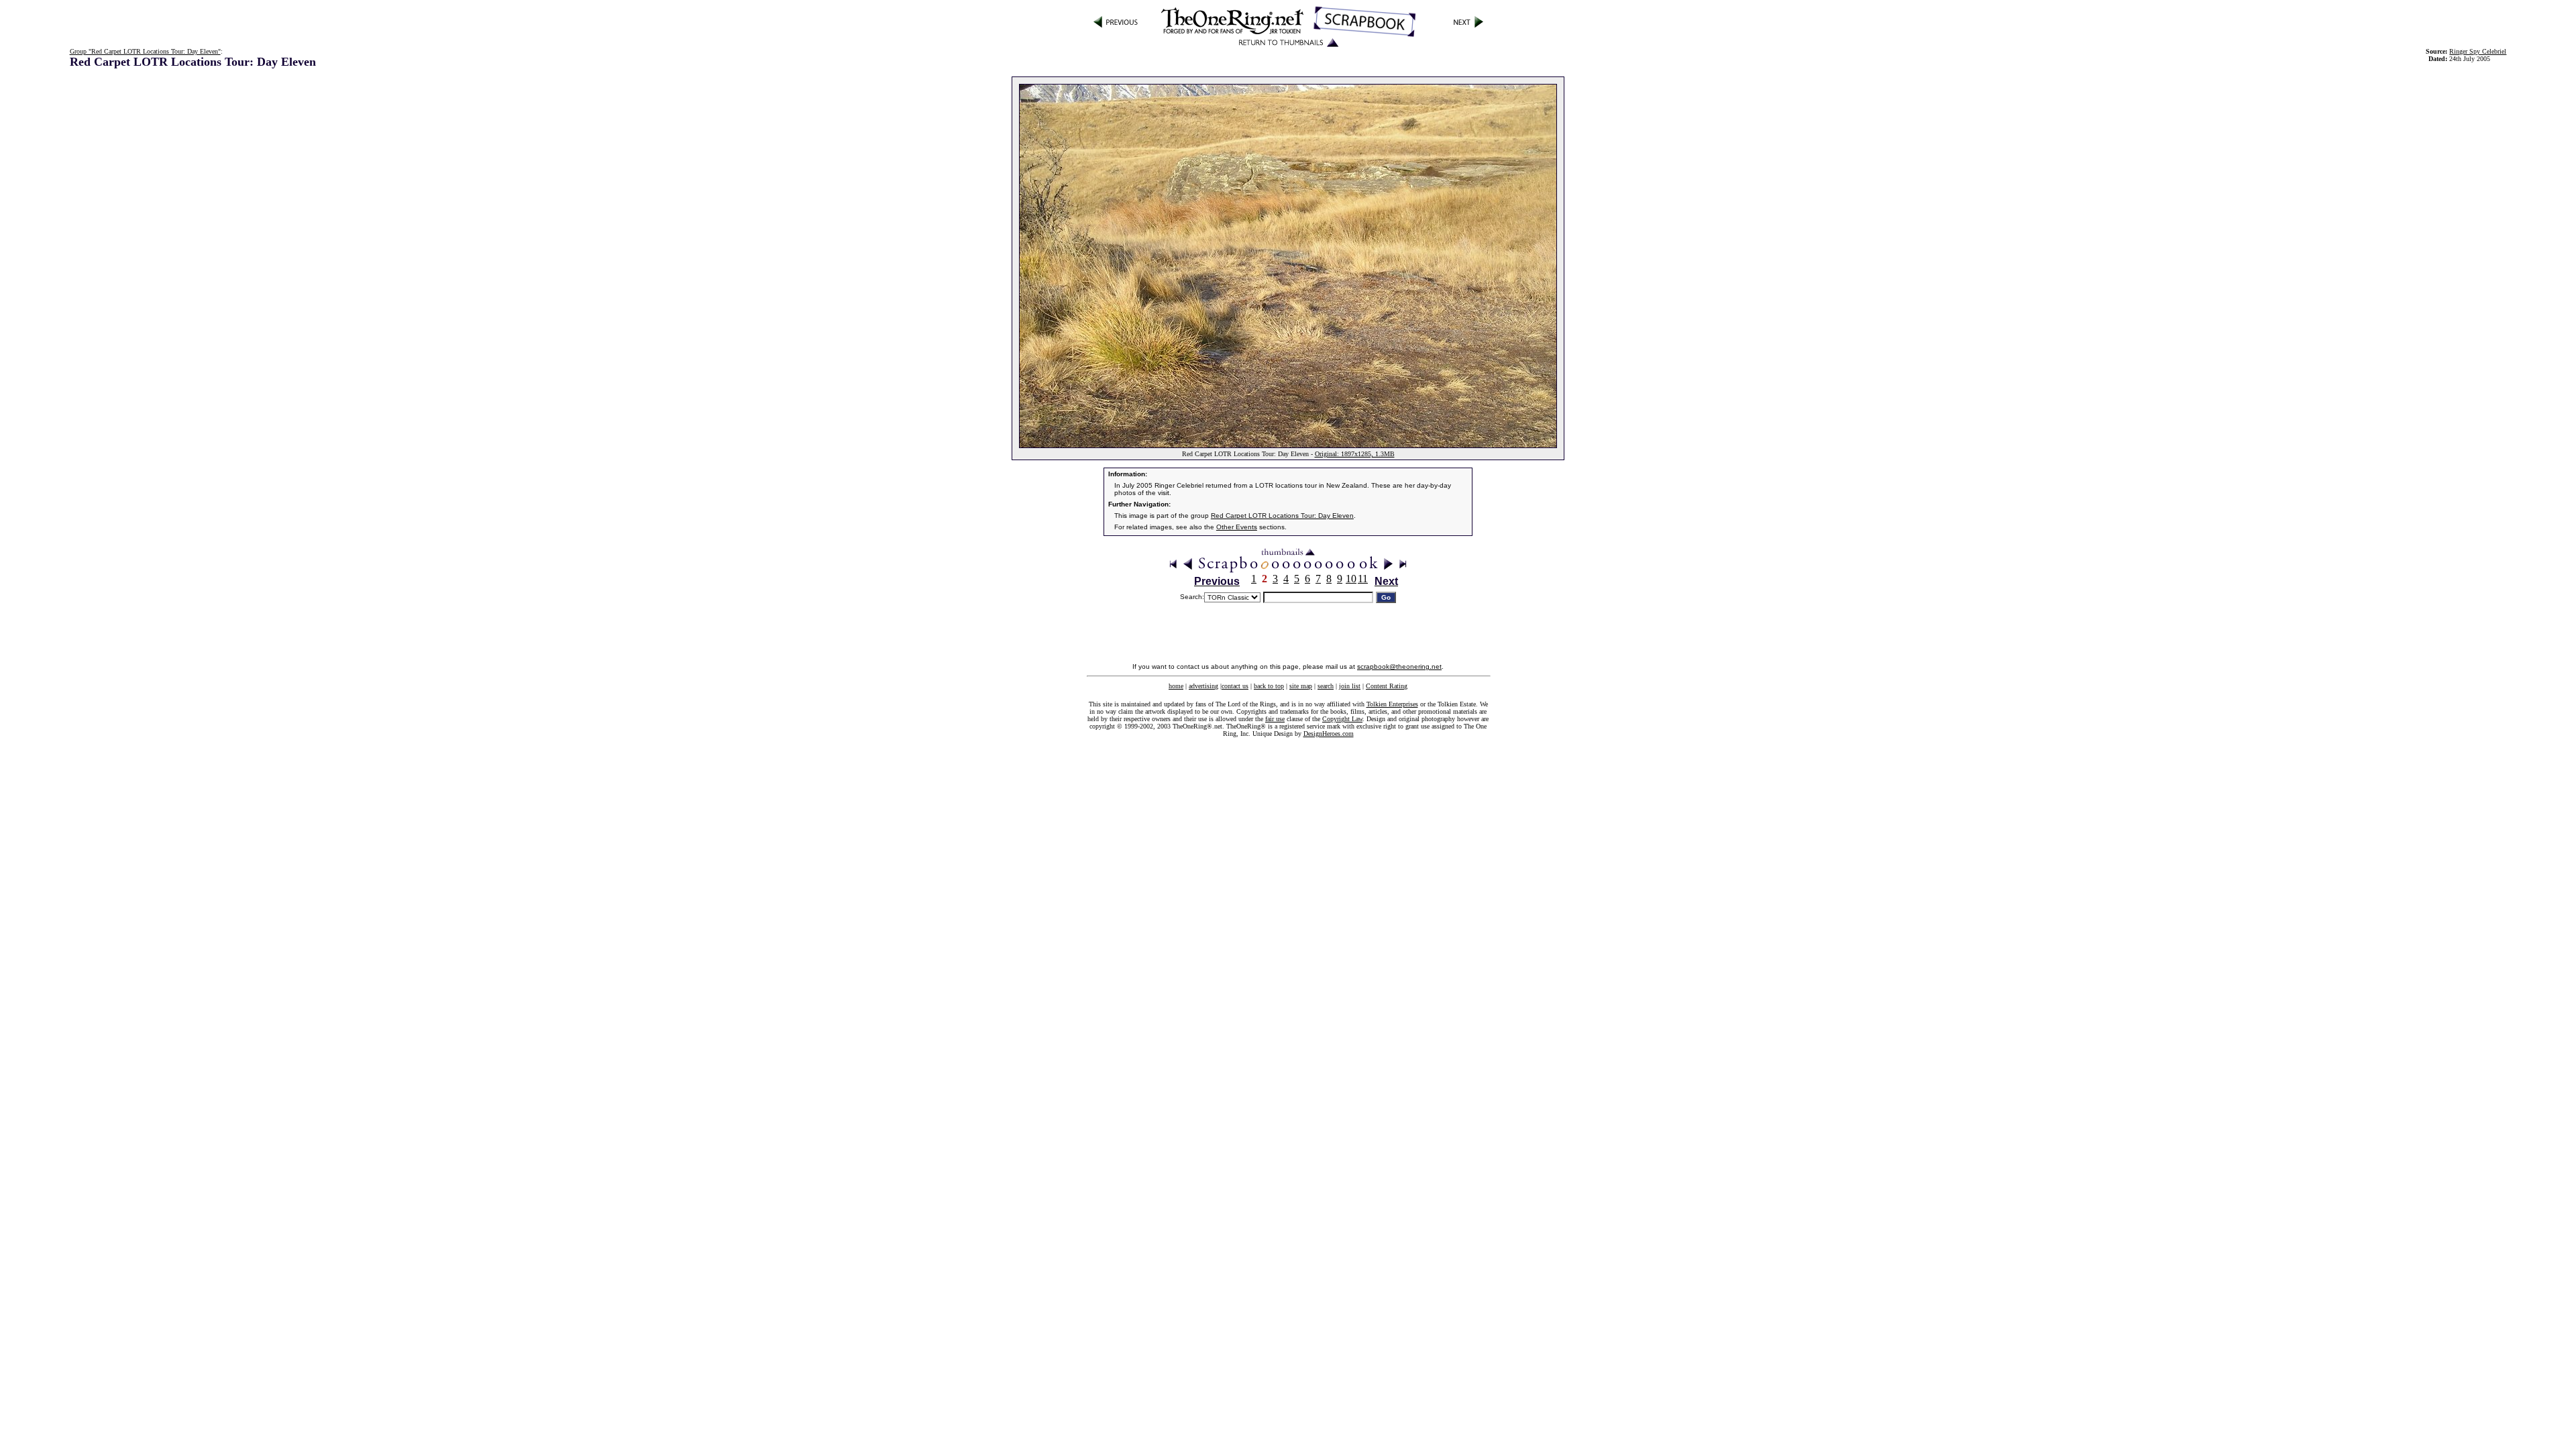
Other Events (1237, 527)
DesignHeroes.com (1329, 734)
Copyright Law (1342, 719)
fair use (1275, 719)
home (1176, 686)
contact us (1235, 686)
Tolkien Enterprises (1392, 704)
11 (1363, 579)
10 (1351, 579)
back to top (1269, 686)
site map (1301, 686)
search (1326, 686)
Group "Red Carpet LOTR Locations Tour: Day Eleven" (145, 51)
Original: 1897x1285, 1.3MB (1355, 454)
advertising (1203, 686)
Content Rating (1387, 686)
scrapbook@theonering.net (1399, 666)
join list (1350, 686)
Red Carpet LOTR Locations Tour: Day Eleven (1282, 516)
